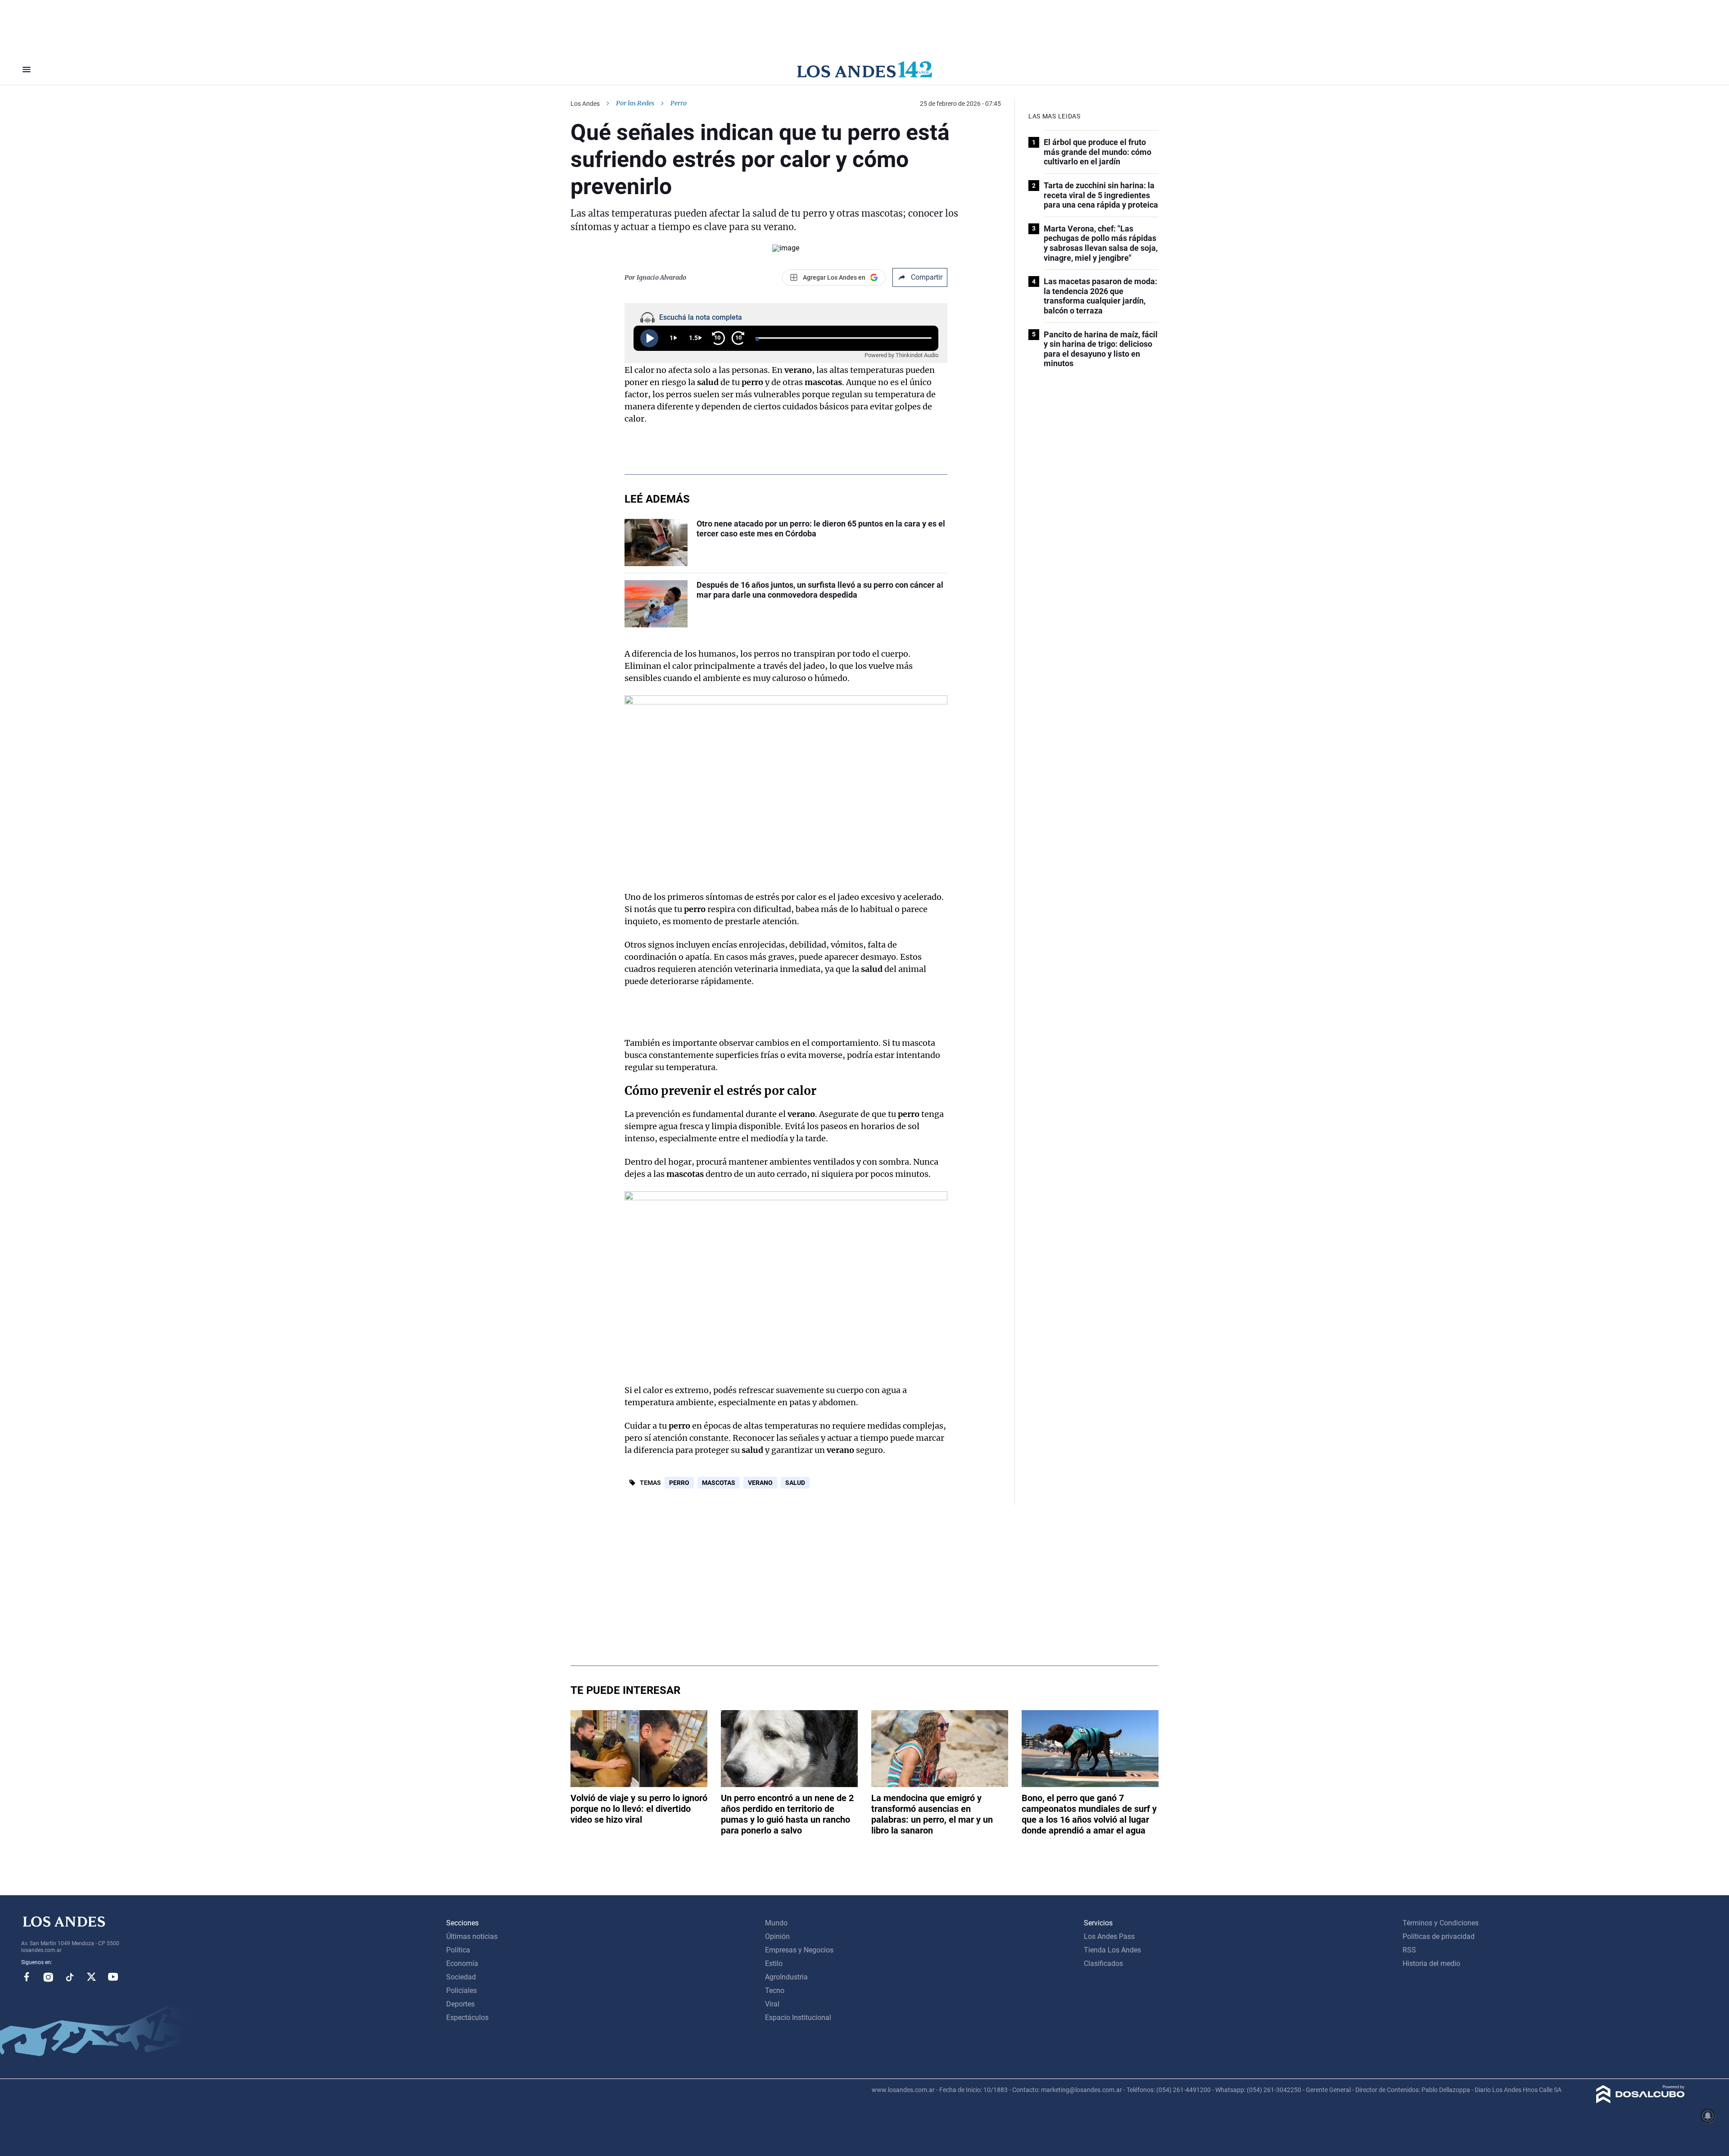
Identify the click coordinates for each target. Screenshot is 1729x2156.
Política (458, 1950)
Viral (772, 2004)
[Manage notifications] (1708, 2116)
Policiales (462, 1990)
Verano (760, 1483)
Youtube (113, 1977)
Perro (679, 1483)
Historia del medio (1431, 1963)
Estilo (774, 1963)
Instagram (48, 1977)
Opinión (777, 1936)
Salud (795, 1483)
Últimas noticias (472, 1936)
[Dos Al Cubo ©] (1641, 2101)
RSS (1409, 1950)
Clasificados (1103, 1963)
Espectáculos (467, 2018)
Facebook (27, 1977)
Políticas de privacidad (1439, 1936)
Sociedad (461, 1977)
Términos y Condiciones (1441, 1923)
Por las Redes (635, 103)
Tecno (775, 1990)
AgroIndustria (786, 1977)
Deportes (460, 2004)
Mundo (776, 1923)
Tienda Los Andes (1112, 1950)
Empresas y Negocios (799, 1950)
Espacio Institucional (798, 2018)
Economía (462, 1963)
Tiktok (70, 1977)
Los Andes (585, 104)
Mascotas (719, 1483)
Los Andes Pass (1109, 1936)
